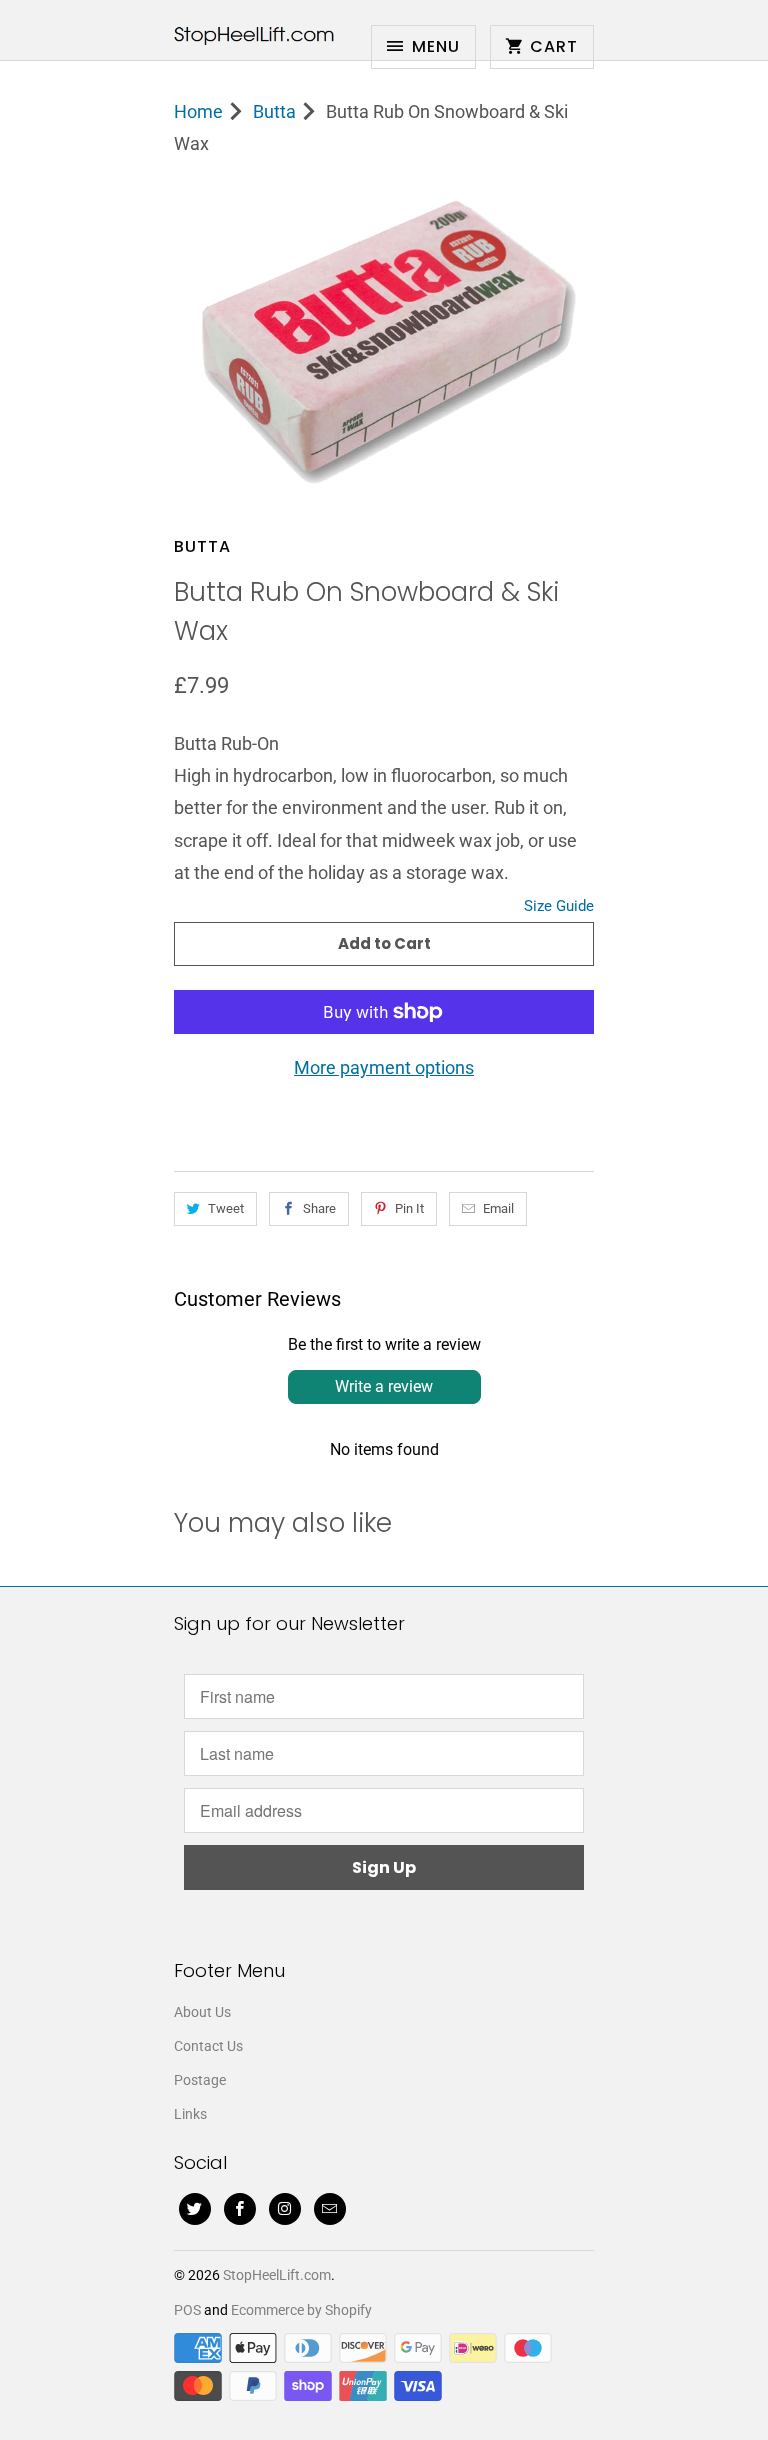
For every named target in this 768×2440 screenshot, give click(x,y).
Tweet (226, 1208)
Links (190, 2114)
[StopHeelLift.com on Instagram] (285, 2209)
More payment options (384, 1067)
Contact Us (208, 2046)
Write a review (384, 1386)
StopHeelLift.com (277, 2275)
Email (498, 1208)
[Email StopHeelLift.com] (330, 2209)
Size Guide (559, 906)
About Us (202, 2012)
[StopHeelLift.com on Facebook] (240, 2209)
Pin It (409, 1208)
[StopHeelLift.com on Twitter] (195, 2209)
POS (187, 2310)
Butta (202, 546)
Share (319, 1208)
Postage (200, 2080)
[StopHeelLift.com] (254, 37)
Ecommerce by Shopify (301, 2310)
